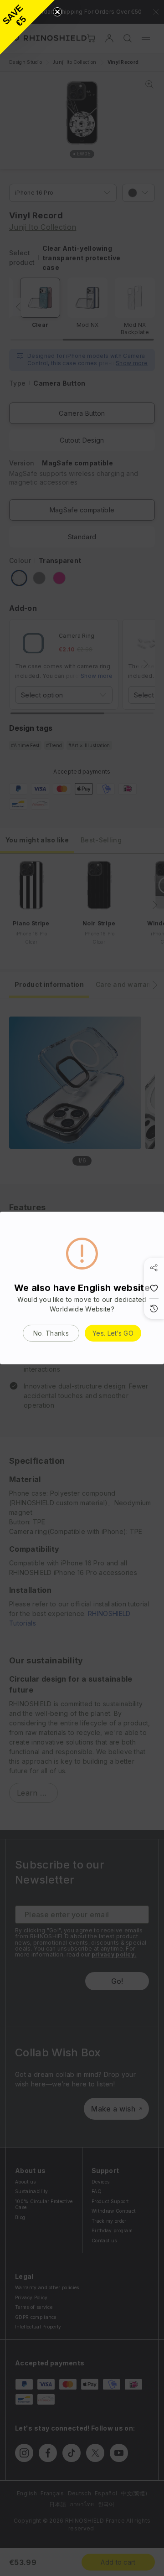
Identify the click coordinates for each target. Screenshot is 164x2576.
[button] (27, 27)
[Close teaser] (57, 12)
